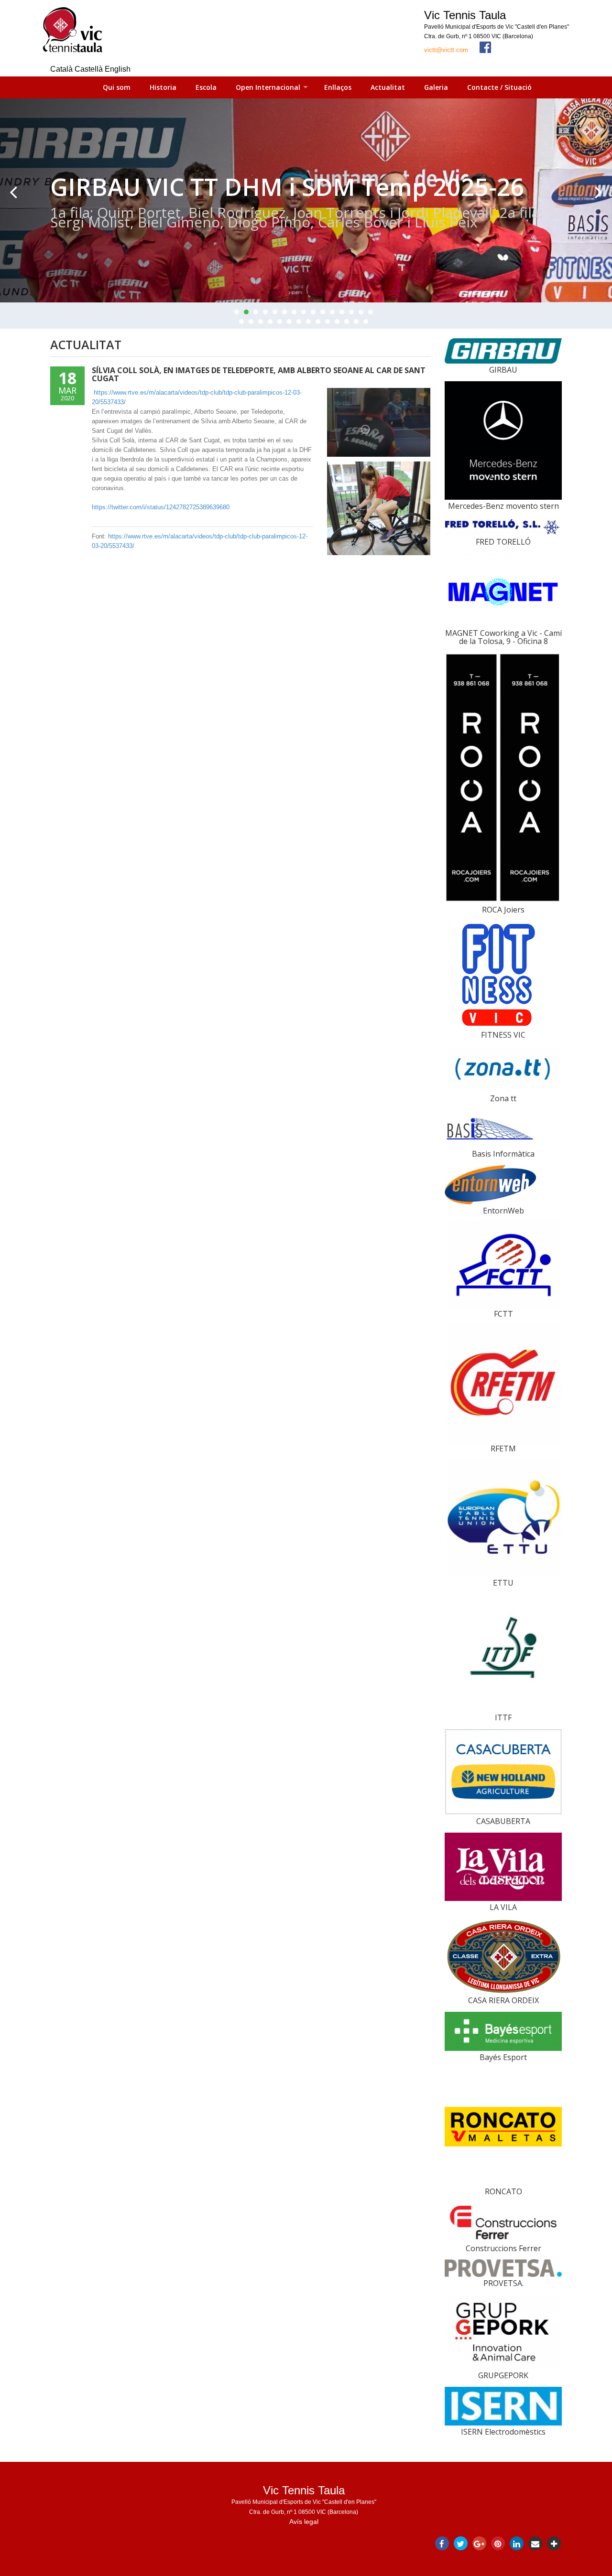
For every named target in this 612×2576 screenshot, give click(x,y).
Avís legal (304, 2522)
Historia (163, 87)
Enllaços (338, 87)
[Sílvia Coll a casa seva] (379, 508)
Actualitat (388, 87)
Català (62, 69)
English (118, 69)
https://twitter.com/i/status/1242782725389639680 (161, 507)
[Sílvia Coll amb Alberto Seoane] (379, 423)
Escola (206, 87)
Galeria (436, 87)
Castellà (90, 69)
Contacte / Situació (499, 87)
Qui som (117, 87)
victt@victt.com (446, 50)
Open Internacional (268, 87)
